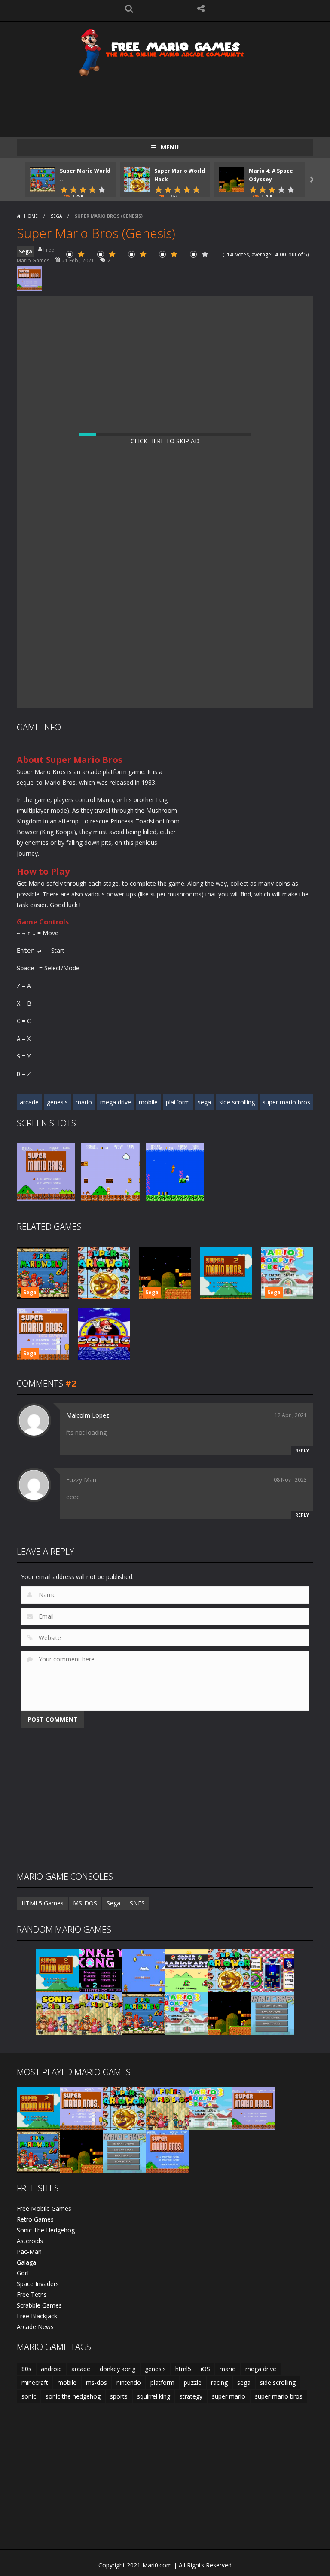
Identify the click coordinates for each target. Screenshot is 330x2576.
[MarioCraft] (272, 2013)
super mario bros (286, 1102)
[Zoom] (46, 1172)
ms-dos (96, 2382)
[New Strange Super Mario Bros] (81, 2108)
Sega (56, 216)
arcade (29, 1102)
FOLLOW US (201, 9)
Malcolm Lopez (88, 1415)
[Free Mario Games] (165, 52)
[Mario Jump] (144, 1970)
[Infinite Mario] (101, 2013)
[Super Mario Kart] (186, 1970)
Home (31, 216)
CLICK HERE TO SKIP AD (165, 441)
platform (178, 1102)
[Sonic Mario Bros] (58, 2013)
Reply (302, 1451)
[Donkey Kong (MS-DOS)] (101, 1970)
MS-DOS (85, 1903)
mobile (148, 1102)
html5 (183, 2369)
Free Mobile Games (44, 2209)
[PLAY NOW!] (43, 179)
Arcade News (35, 2327)
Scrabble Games (39, 2305)
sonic (29, 2396)
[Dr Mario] (272, 1970)
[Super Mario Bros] (167, 2151)
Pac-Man (29, 2251)
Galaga (26, 2262)
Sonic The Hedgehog (46, 2230)
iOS (205, 2369)
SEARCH (129, 9)
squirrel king (154, 2396)
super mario (229, 2396)
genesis (57, 1102)
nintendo (129, 2382)
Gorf (23, 2273)
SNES (137, 1903)
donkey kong (118, 2369)
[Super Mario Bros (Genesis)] (253, 2108)
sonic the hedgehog (73, 2396)
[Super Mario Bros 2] (58, 1970)
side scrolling (237, 1102)
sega (204, 1102)
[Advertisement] (173, 102)
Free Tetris (32, 2294)
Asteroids (30, 2241)
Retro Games (35, 2219)
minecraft (35, 2382)
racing (219, 2382)
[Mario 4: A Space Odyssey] (229, 2013)
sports (119, 2396)
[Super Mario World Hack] (229, 1970)
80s (26, 2369)
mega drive (116, 1102)
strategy (191, 2396)
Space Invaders (38, 2284)
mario (84, 1102)
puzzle (193, 2382)
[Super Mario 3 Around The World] (186, 2013)
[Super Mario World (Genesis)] (144, 2013)
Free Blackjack (37, 2316)
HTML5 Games (43, 1903)
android (51, 2369)
